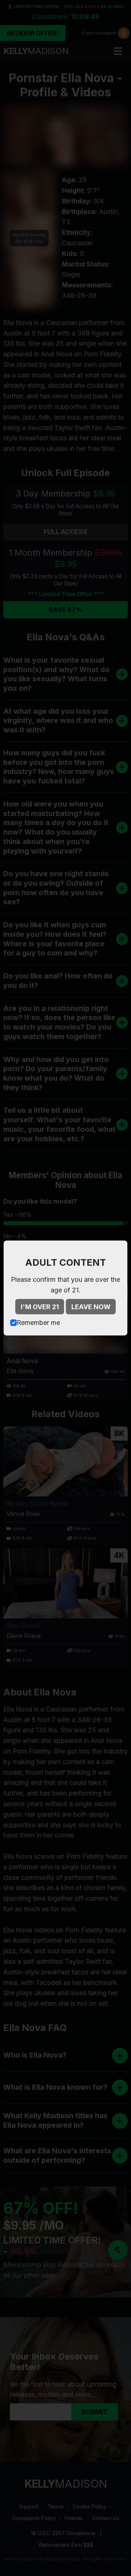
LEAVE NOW (91, 1307)
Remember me (38, 1322)
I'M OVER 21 (40, 1307)
